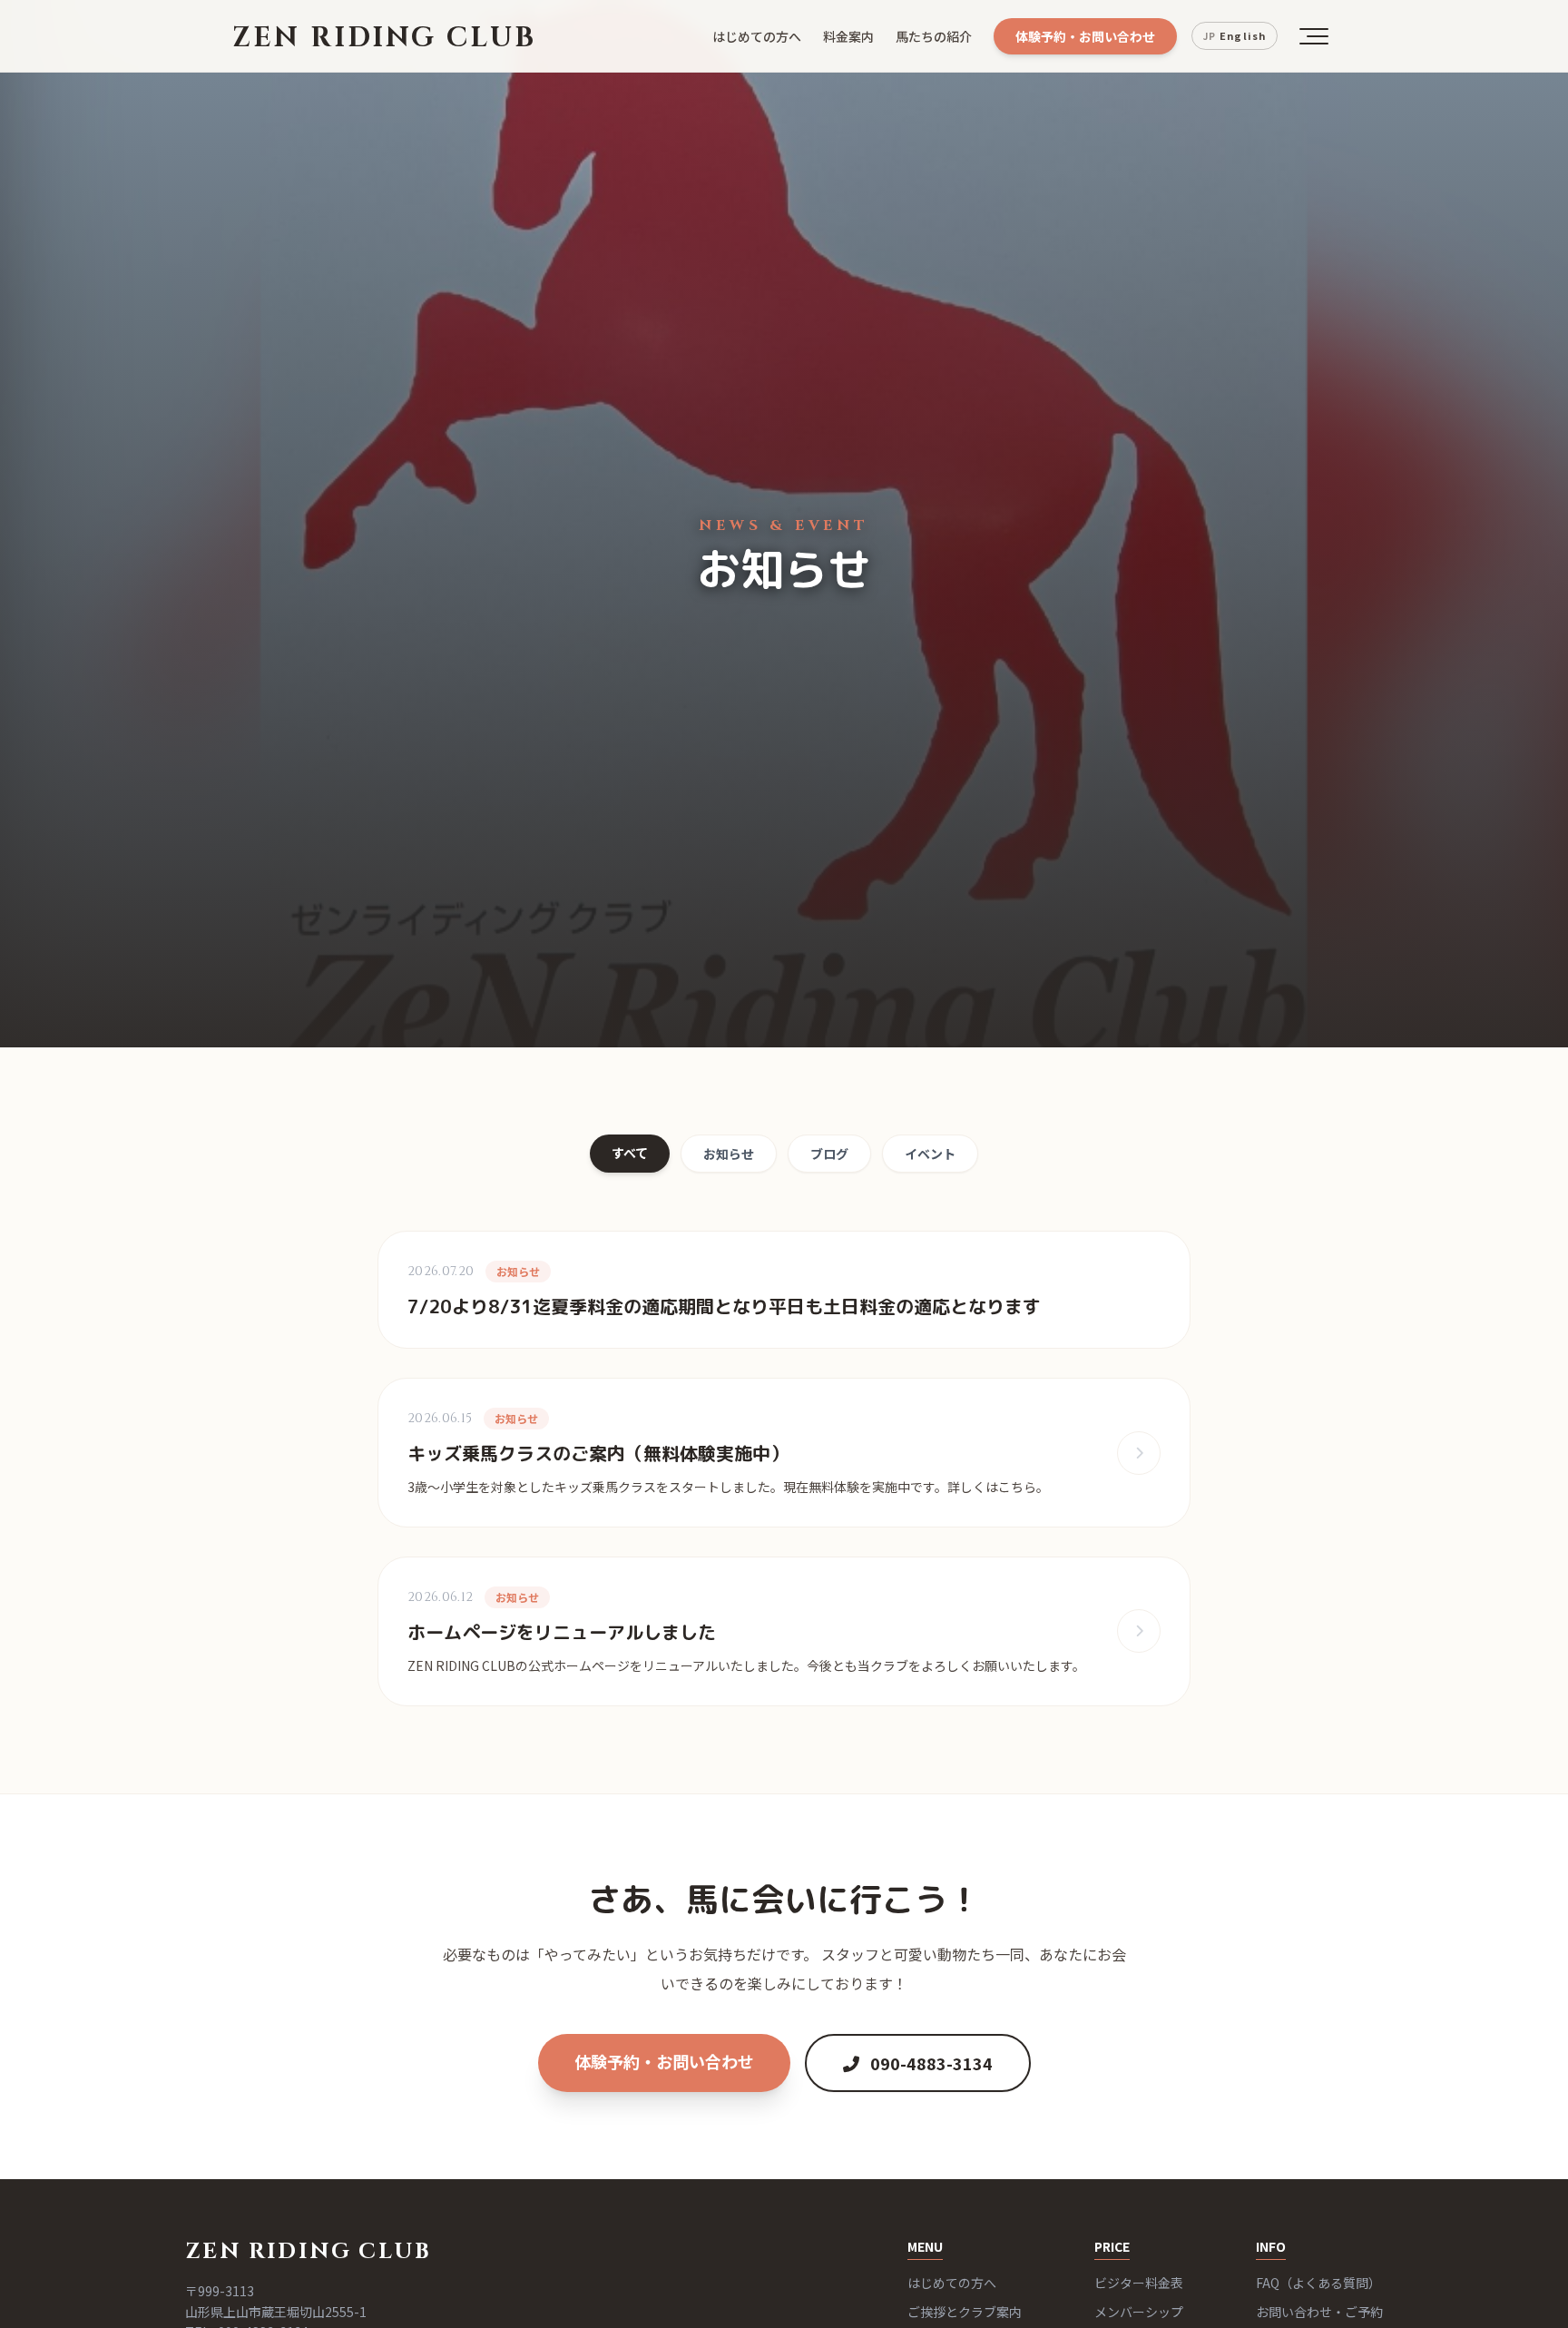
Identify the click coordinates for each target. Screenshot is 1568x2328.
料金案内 (848, 36)
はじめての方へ (757, 36)
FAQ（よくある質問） (1318, 2283)
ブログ (829, 1154)
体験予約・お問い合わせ (1085, 36)
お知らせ (729, 1154)
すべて (630, 1153)
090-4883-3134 (930, 2063)
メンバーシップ (1139, 2312)
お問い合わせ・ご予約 (1319, 2312)
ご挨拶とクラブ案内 (965, 2312)
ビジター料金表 (1139, 2283)
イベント (930, 1154)
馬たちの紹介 (934, 36)
